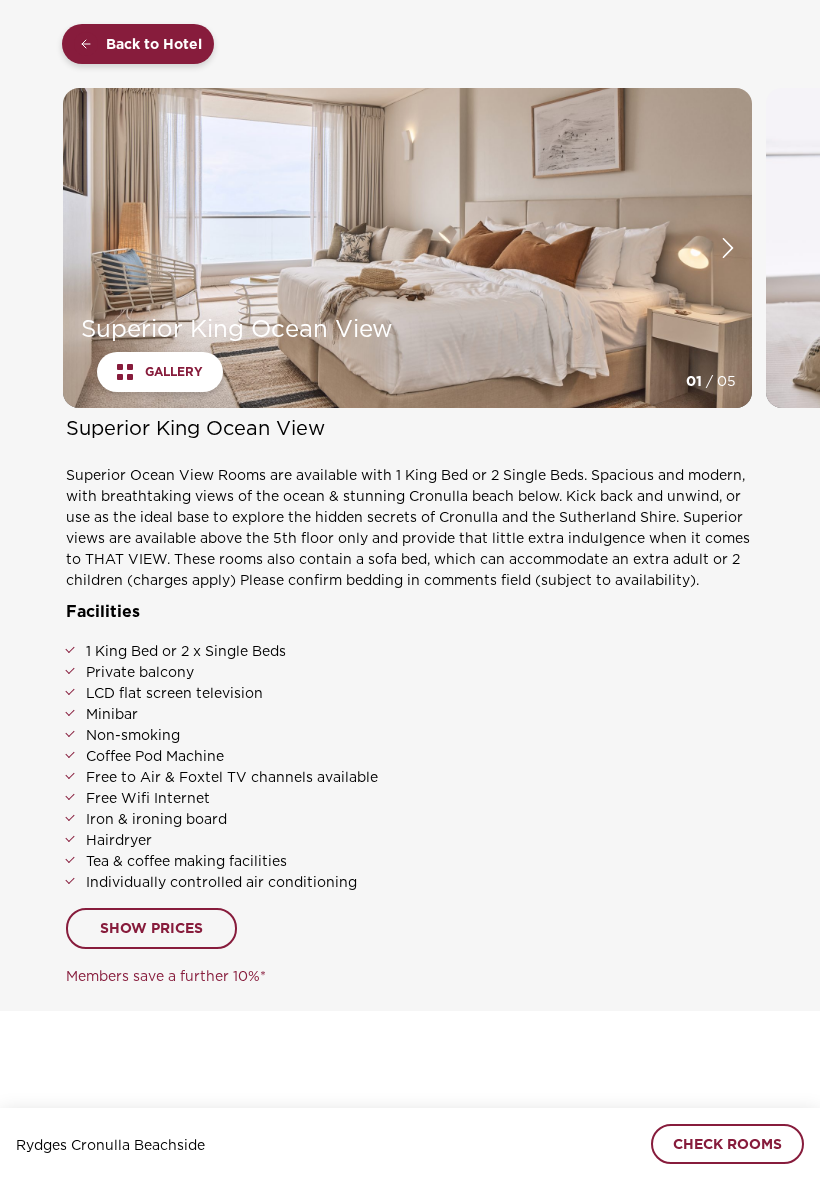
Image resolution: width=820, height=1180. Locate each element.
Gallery (174, 372)
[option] (407, 248)
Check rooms (727, 1144)
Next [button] (728, 248)
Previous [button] (84, 248)
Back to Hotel (154, 44)
